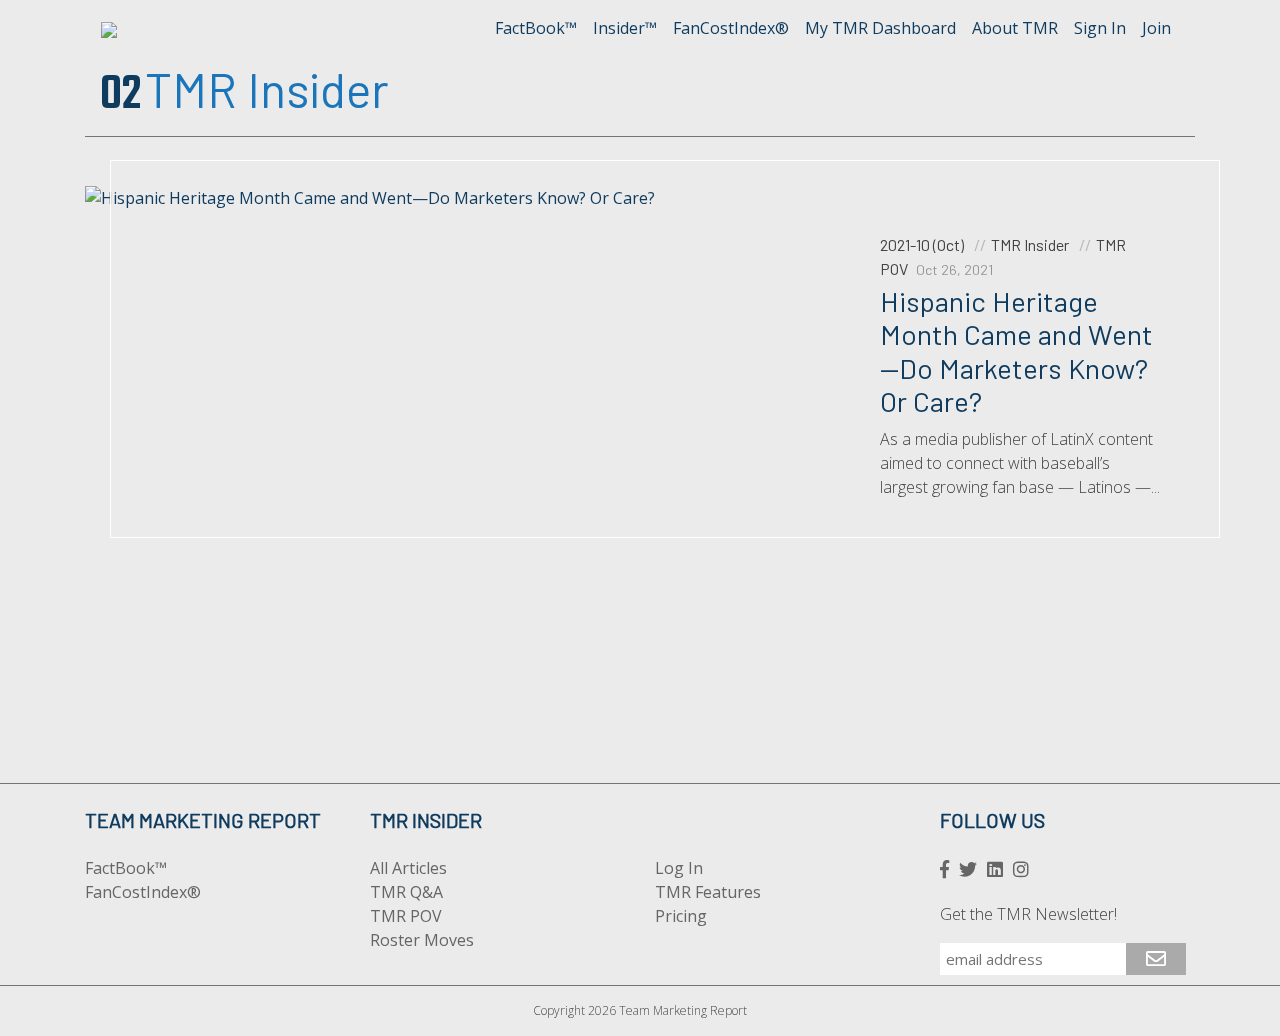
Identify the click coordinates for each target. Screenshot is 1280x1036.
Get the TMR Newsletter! (1028, 914)
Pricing (681, 916)
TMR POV (406, 916)
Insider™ (625, 28)
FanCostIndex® (731, 28)
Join (1156, 28)
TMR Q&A (406, 892)
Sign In (1100, 28)
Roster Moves (422, 940)
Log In (679, 868)
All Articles (408, 868)
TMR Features (708, 892)
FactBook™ (536, 28)
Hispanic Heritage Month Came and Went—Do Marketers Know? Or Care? (1016, 351)
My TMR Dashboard (880, 28)
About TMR (1015, 28)
